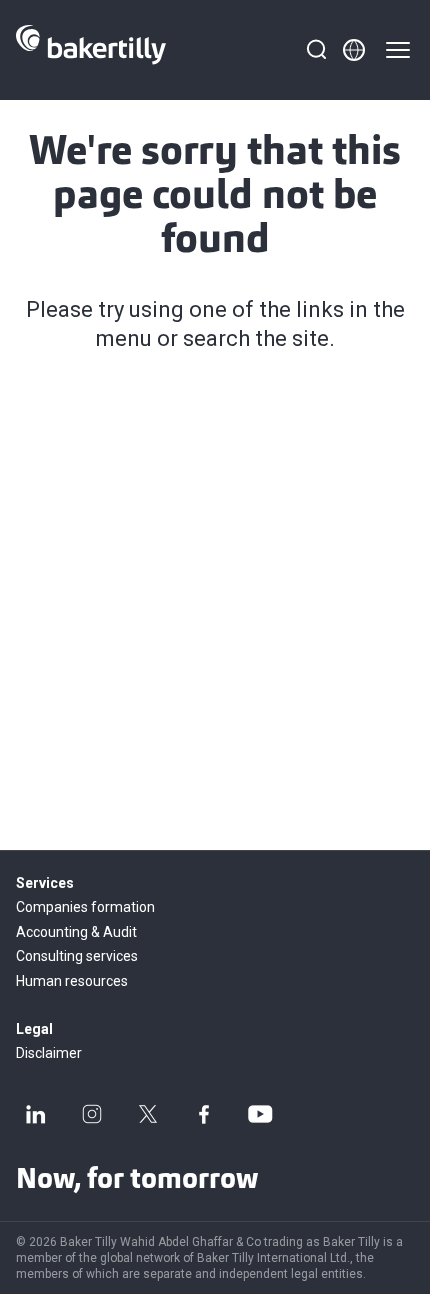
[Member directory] (354, 50)
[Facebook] (204, 1114)
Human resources (72, 981)
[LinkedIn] (36, 1114)
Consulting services (77, 956)
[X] (148, 1114)
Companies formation (85, 907)
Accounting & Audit (76, 932)
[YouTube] (260, 1114)
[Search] (316, 50)
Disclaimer (49, 1053)
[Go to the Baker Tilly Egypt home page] (91, 50)
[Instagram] (92, 1114)
